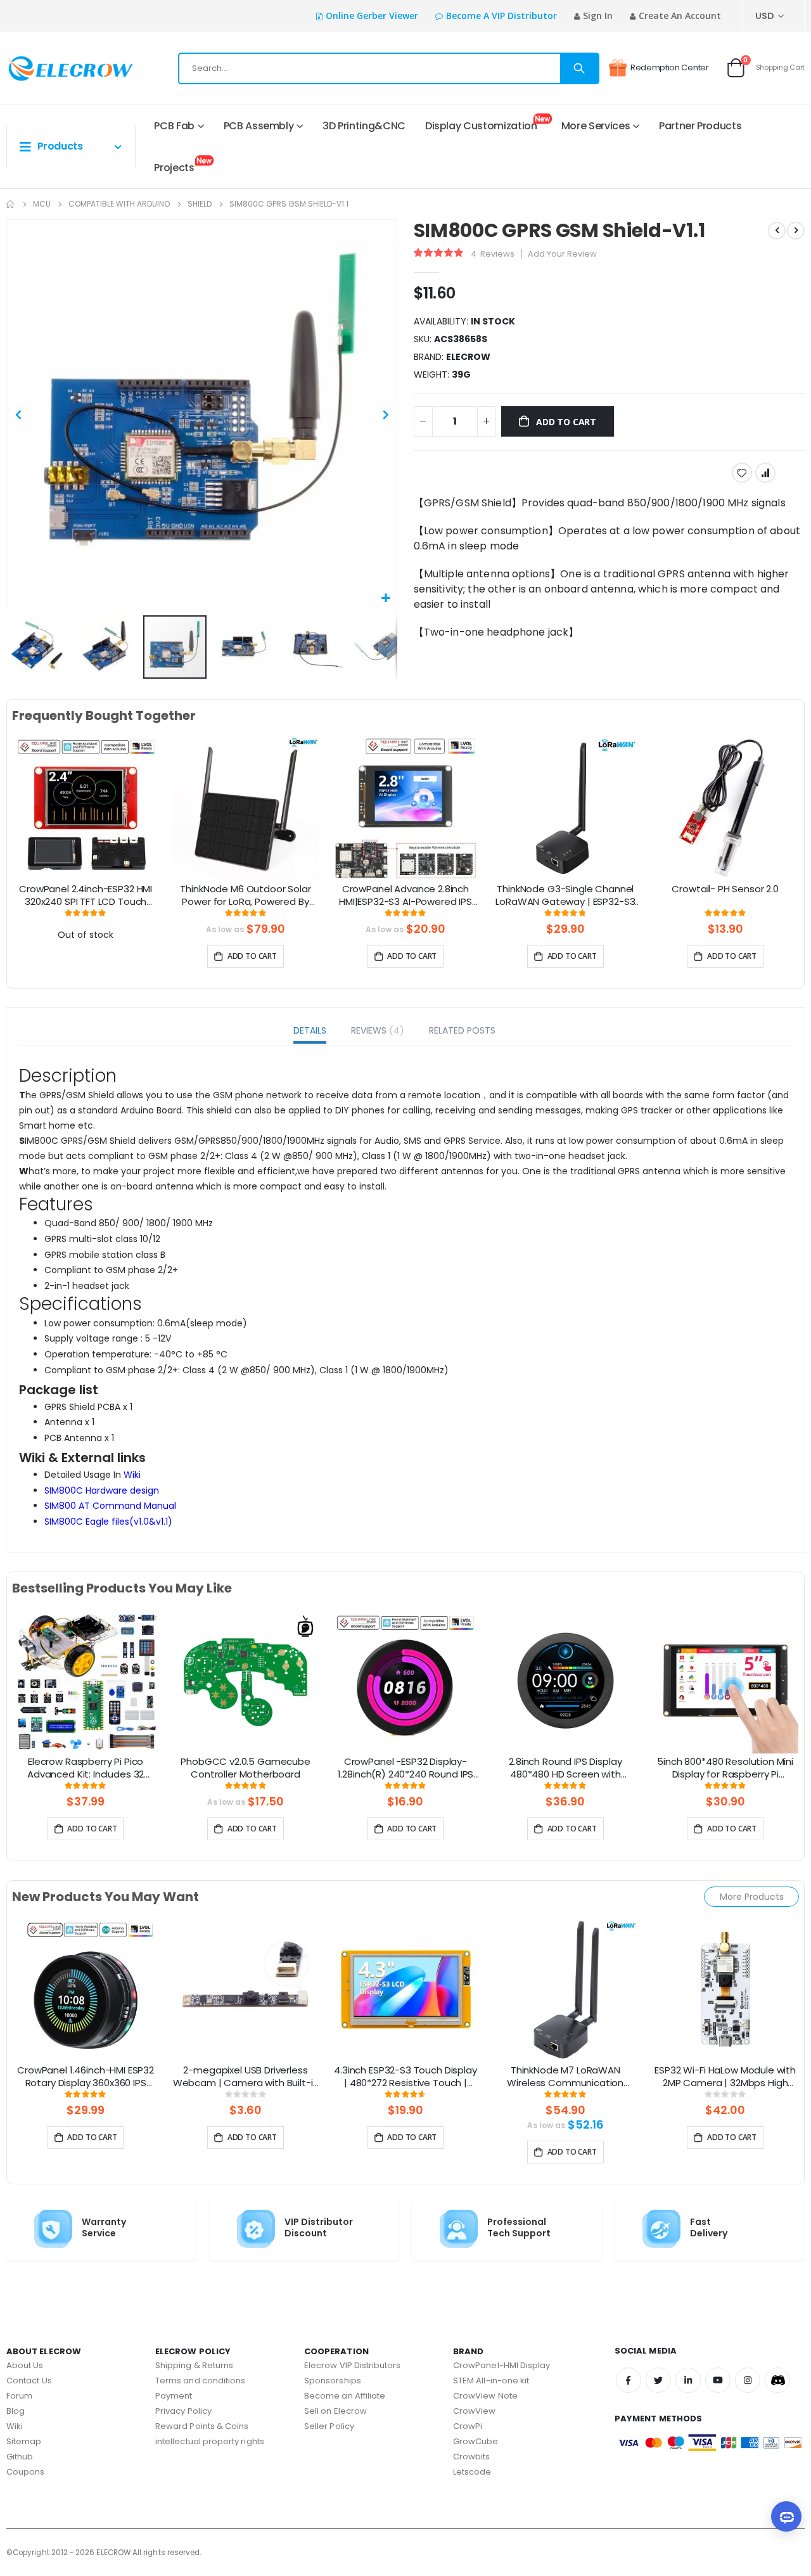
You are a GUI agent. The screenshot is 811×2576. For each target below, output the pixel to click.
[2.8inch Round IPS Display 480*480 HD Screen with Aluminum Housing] (565, 1680)
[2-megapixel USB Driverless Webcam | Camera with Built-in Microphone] (245, 1989)
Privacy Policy (183, 2411)
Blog (16, 2411)
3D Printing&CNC (364, 126)
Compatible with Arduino (119, 204)
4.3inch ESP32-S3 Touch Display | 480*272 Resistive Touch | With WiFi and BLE (405, 2077)
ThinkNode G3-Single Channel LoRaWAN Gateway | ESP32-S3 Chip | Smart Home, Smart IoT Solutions (565, 896)
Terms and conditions (200, 2381)
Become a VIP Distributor (501, 16)
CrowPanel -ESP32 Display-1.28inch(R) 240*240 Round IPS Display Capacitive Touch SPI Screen (406, 1769)
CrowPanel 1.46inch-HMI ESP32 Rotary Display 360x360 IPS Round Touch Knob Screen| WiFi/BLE (86, 2077)
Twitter (658, 2380)
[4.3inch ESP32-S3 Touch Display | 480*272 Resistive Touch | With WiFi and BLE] (405, 1989)
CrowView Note (485, 2396)
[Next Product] (796, 231)
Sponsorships (333, 2381)
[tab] (310, 1032)
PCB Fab (174, 126)
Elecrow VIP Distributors (353, 2365)
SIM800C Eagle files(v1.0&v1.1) (108, 1522)
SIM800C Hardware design (102, 1490)
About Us (25, 2365)
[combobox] (389, 68)
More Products (752, 1897)
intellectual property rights (210, 2441)
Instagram (748, 2380)
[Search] (579, 68)
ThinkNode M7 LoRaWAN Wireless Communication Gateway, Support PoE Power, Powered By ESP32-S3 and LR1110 (565, 2077)
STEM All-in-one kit (491, 2381)
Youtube (718, 2380)
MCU (42, 204)
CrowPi (468, 2426)
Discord (777, 2380)
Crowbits (472, 2457)
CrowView (475, 2411)
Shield (200, 204)
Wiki (132, 1475)
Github (20, 2457)
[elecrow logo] (51, 68)
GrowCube (476, 2441)
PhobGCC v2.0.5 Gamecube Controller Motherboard (246, 1768)
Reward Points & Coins (202, 2426)
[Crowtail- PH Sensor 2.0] (725, 807)
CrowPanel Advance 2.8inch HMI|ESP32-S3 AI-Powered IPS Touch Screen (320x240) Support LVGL (405, 896)
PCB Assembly (259, 126)
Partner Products (700, 126)
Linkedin (688, 2380)
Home (11, 204)
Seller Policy (329, 2426)
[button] (386, 599)
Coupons (25, 2472)
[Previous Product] (777, 231)
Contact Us (29, 2381)
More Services (596, 126)
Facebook (629, 2380)
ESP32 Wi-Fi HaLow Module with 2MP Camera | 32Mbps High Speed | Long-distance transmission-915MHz (725, 2077)
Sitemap (24, 2441)
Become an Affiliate (345, 2396)
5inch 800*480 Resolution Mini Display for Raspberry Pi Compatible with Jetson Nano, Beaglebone (725, 1769)
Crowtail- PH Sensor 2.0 (725, 889)
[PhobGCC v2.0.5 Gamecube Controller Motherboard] (245, 1680)
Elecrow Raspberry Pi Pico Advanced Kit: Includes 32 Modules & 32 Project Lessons (86, 1769)
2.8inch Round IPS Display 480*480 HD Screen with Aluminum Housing (565, 1769)
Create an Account (680, 16)
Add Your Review (562, 254)
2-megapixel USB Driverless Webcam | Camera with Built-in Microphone (246, 2077)
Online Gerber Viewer (372, 16)
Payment (174, 2396)
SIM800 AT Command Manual (110, 1506)
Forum (19, 2396)
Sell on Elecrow (335, 2411)
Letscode (472, 2472)
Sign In (598, 16)
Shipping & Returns (194, 2365)
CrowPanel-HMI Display (501, 2365)
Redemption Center (670, 67)
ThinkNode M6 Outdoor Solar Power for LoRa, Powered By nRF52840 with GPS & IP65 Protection (245, 896)
